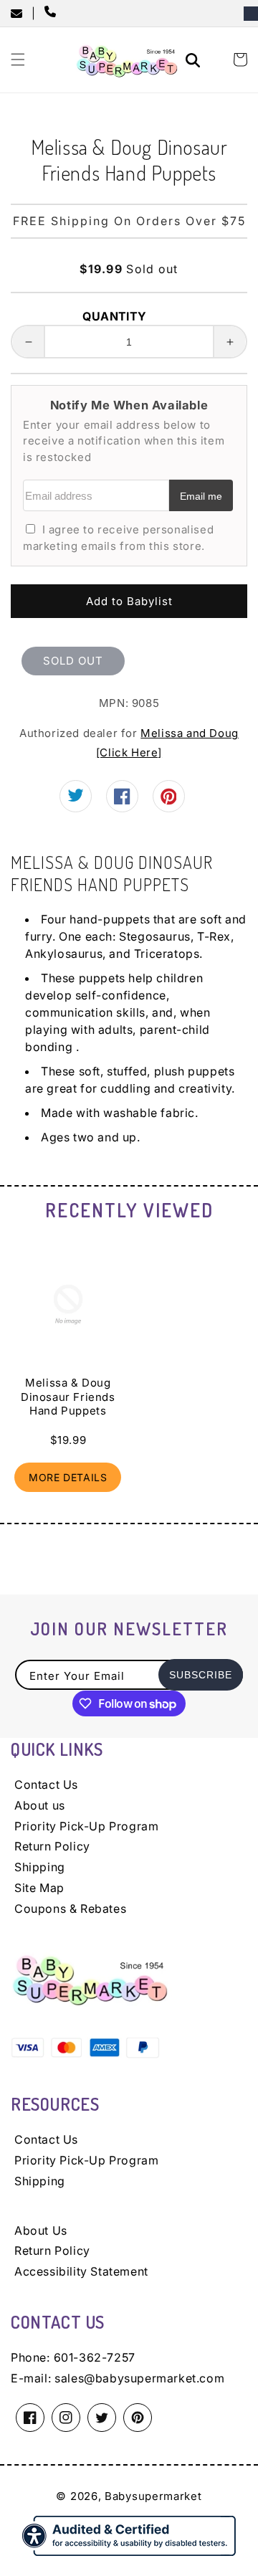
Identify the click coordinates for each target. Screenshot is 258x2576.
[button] (18, 60)
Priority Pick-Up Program (86, 1826)
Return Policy (52, 1846)
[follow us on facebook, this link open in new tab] (122, 800)
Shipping (40, 1867)
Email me (201, 496)
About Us (41, 2230)
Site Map (39, 1888)
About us (40, 1805)
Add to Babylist (129, 601)
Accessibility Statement (81, 2271)
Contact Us (46, 1784)
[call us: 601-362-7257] (53, 13)
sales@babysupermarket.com (139, 2378)
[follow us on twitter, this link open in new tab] (76, 798)
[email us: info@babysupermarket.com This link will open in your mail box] (21, 14)
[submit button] (195, 62)
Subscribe (201, 1675)
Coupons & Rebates (70, 1909)
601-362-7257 (95, 2357)
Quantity (114, 316)
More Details (68, 1477)
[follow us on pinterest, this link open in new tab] (169, 802)
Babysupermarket (153, 2496)
